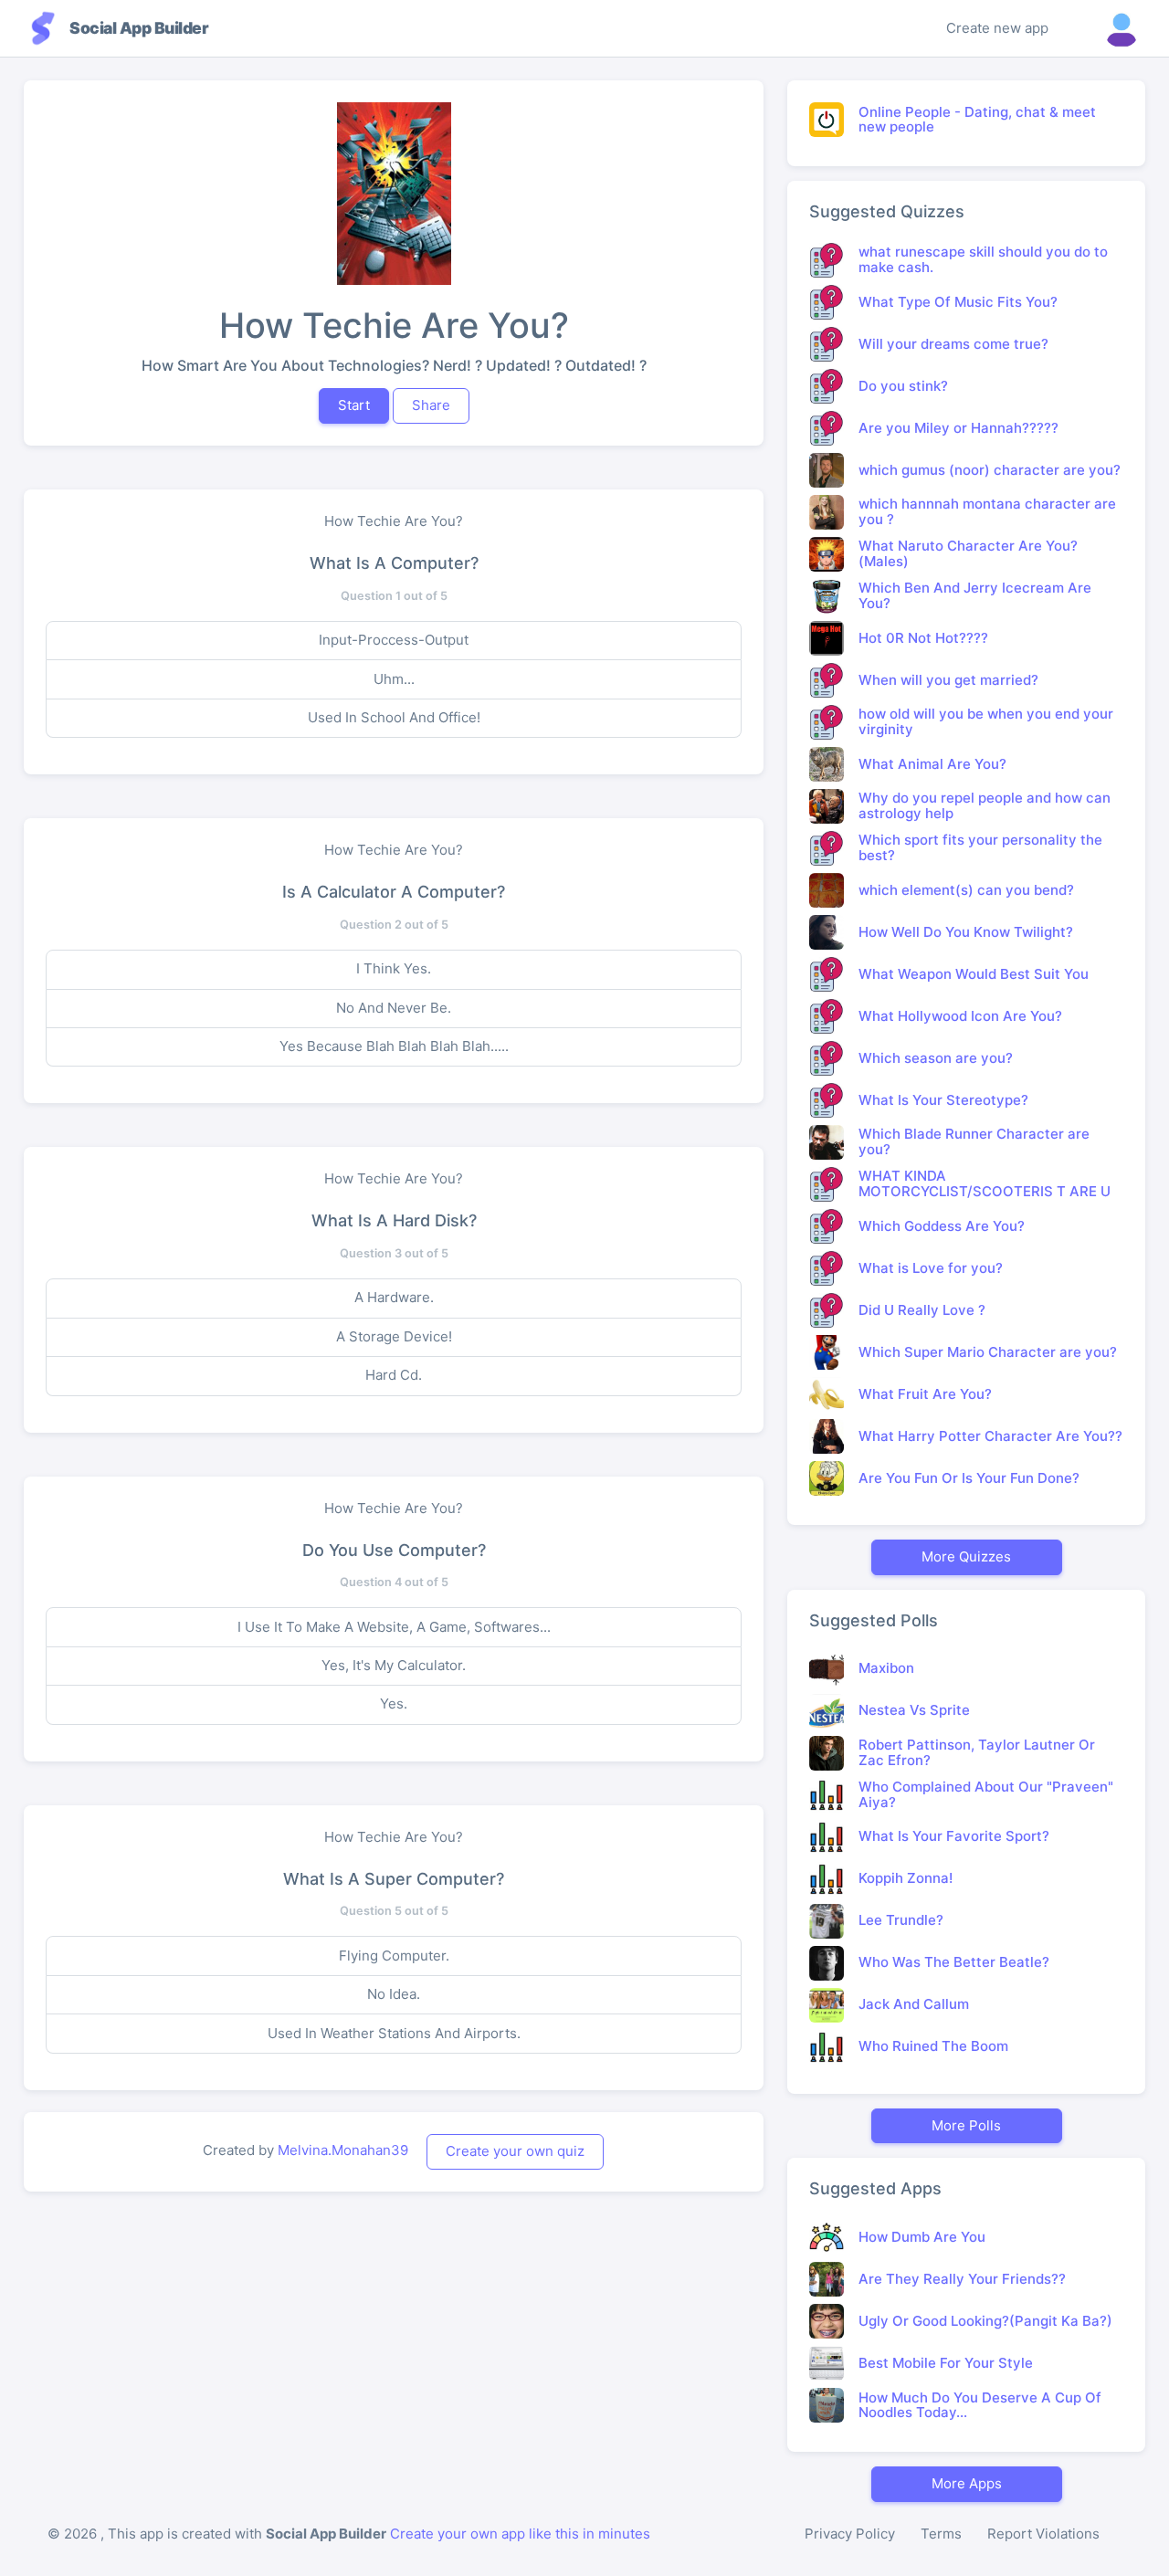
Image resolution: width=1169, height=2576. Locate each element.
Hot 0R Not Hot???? (923, 638)
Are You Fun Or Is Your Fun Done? (969, 1478)
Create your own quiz (515, 2151)
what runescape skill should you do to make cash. (983, 259)
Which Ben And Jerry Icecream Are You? (975, 595)
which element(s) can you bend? (966, 890)
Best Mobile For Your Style (946, 2363)
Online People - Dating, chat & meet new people (977, 120)
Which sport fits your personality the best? (980, 847)
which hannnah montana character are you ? (987, 511)
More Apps (967, 2483)
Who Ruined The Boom (933, 2046)
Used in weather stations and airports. (394, 2033)
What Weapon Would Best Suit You (974, 974)
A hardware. (394, 1297)
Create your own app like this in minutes (520, 2534)
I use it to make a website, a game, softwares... (394, 1627)
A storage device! (394, 1336)
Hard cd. (394, 1375)
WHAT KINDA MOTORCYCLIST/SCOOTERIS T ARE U (985, 1183)
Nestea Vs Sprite (914, 1710)
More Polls (966, 2125)
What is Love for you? (931, 1268)
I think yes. (394, 968)
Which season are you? (936, 1058)
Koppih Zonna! (906, 1878)
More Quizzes (966, 1556)
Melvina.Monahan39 (343, 2150)
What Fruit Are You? (925, 1394)
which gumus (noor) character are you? (990, 470)
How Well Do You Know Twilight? (966, 932)
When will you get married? (948, 680)
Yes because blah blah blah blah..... (394, 1046)
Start (354, 405)
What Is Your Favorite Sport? (954, 1836)
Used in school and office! (394, 717)
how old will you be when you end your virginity (986, 721)
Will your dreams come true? (953, 344)
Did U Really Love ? (922, 1310)
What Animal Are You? (932, 764)
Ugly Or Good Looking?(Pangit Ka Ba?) (985, 2321)
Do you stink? (903, 386)
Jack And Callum (914, 2004)
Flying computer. (394, 1956)
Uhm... (394, 679)
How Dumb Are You (922, 2237)
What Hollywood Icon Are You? (960, 1016)
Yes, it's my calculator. (394, 1665)
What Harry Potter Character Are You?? (990, 1436)
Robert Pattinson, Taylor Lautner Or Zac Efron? (977, 1752)
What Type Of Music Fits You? (958, 302)
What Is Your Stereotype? (943, 1100)
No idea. (394, 1994)
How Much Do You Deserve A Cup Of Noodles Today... (980, 2405)
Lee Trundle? (901, 1920)
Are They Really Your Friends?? (962, 2279)
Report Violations (1043, 2534)
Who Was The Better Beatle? (954, 1962)
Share (431, 405)
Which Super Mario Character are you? (988, 1352)
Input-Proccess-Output (394, 640)
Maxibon (886, 1668)
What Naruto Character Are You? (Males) (968, 553)
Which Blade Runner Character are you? (974, 1141)
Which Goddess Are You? (942, 1226)
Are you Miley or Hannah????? (958, 428)
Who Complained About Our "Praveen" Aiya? (986, 1794)
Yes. (394, 1703)
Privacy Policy (850, 2534)
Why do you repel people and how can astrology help (985, 805)
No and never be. (394, 1008)
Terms (941, 2534)
